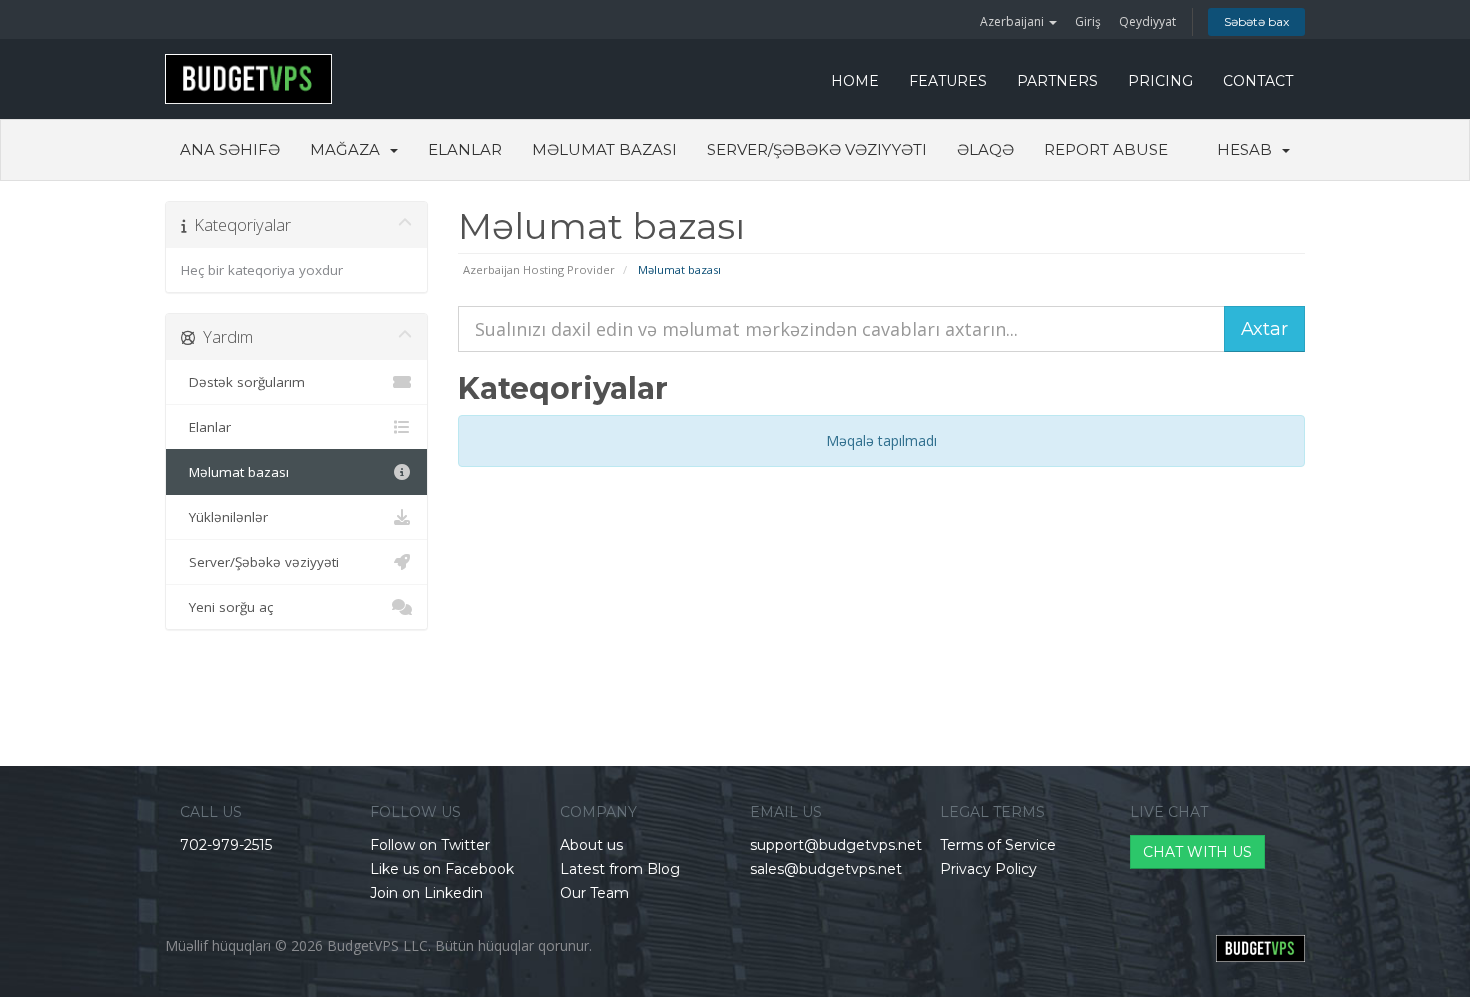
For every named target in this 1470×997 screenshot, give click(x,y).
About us (591, 845)
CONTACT (1258, 81)
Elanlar (465, 149)
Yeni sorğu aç (227, 607)
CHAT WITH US (1197, 852)
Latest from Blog (620, 869)
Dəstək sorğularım (243, 382)
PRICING (1160, 81)
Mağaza (349, 149)
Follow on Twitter (430, 845)
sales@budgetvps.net (826, 869)
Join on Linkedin (426, 893)
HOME (855, 81)
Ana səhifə (230, 149)
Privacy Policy (988, 869)
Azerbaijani (1013, 21)
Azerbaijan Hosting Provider (539, 269)
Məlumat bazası (604, 149)
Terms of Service (998, 845)
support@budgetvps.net (836, 845)
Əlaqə (985, 149)
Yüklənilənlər (224, 517)
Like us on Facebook (442, 869)
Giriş (1088, 21)
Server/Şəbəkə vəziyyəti (817, 149)
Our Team (594, 893)
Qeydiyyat (1147, 21)
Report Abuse (1106, 149)
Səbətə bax (1256, 21)
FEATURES (948, 81)
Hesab (1248, 149)
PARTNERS (1057, 81)
